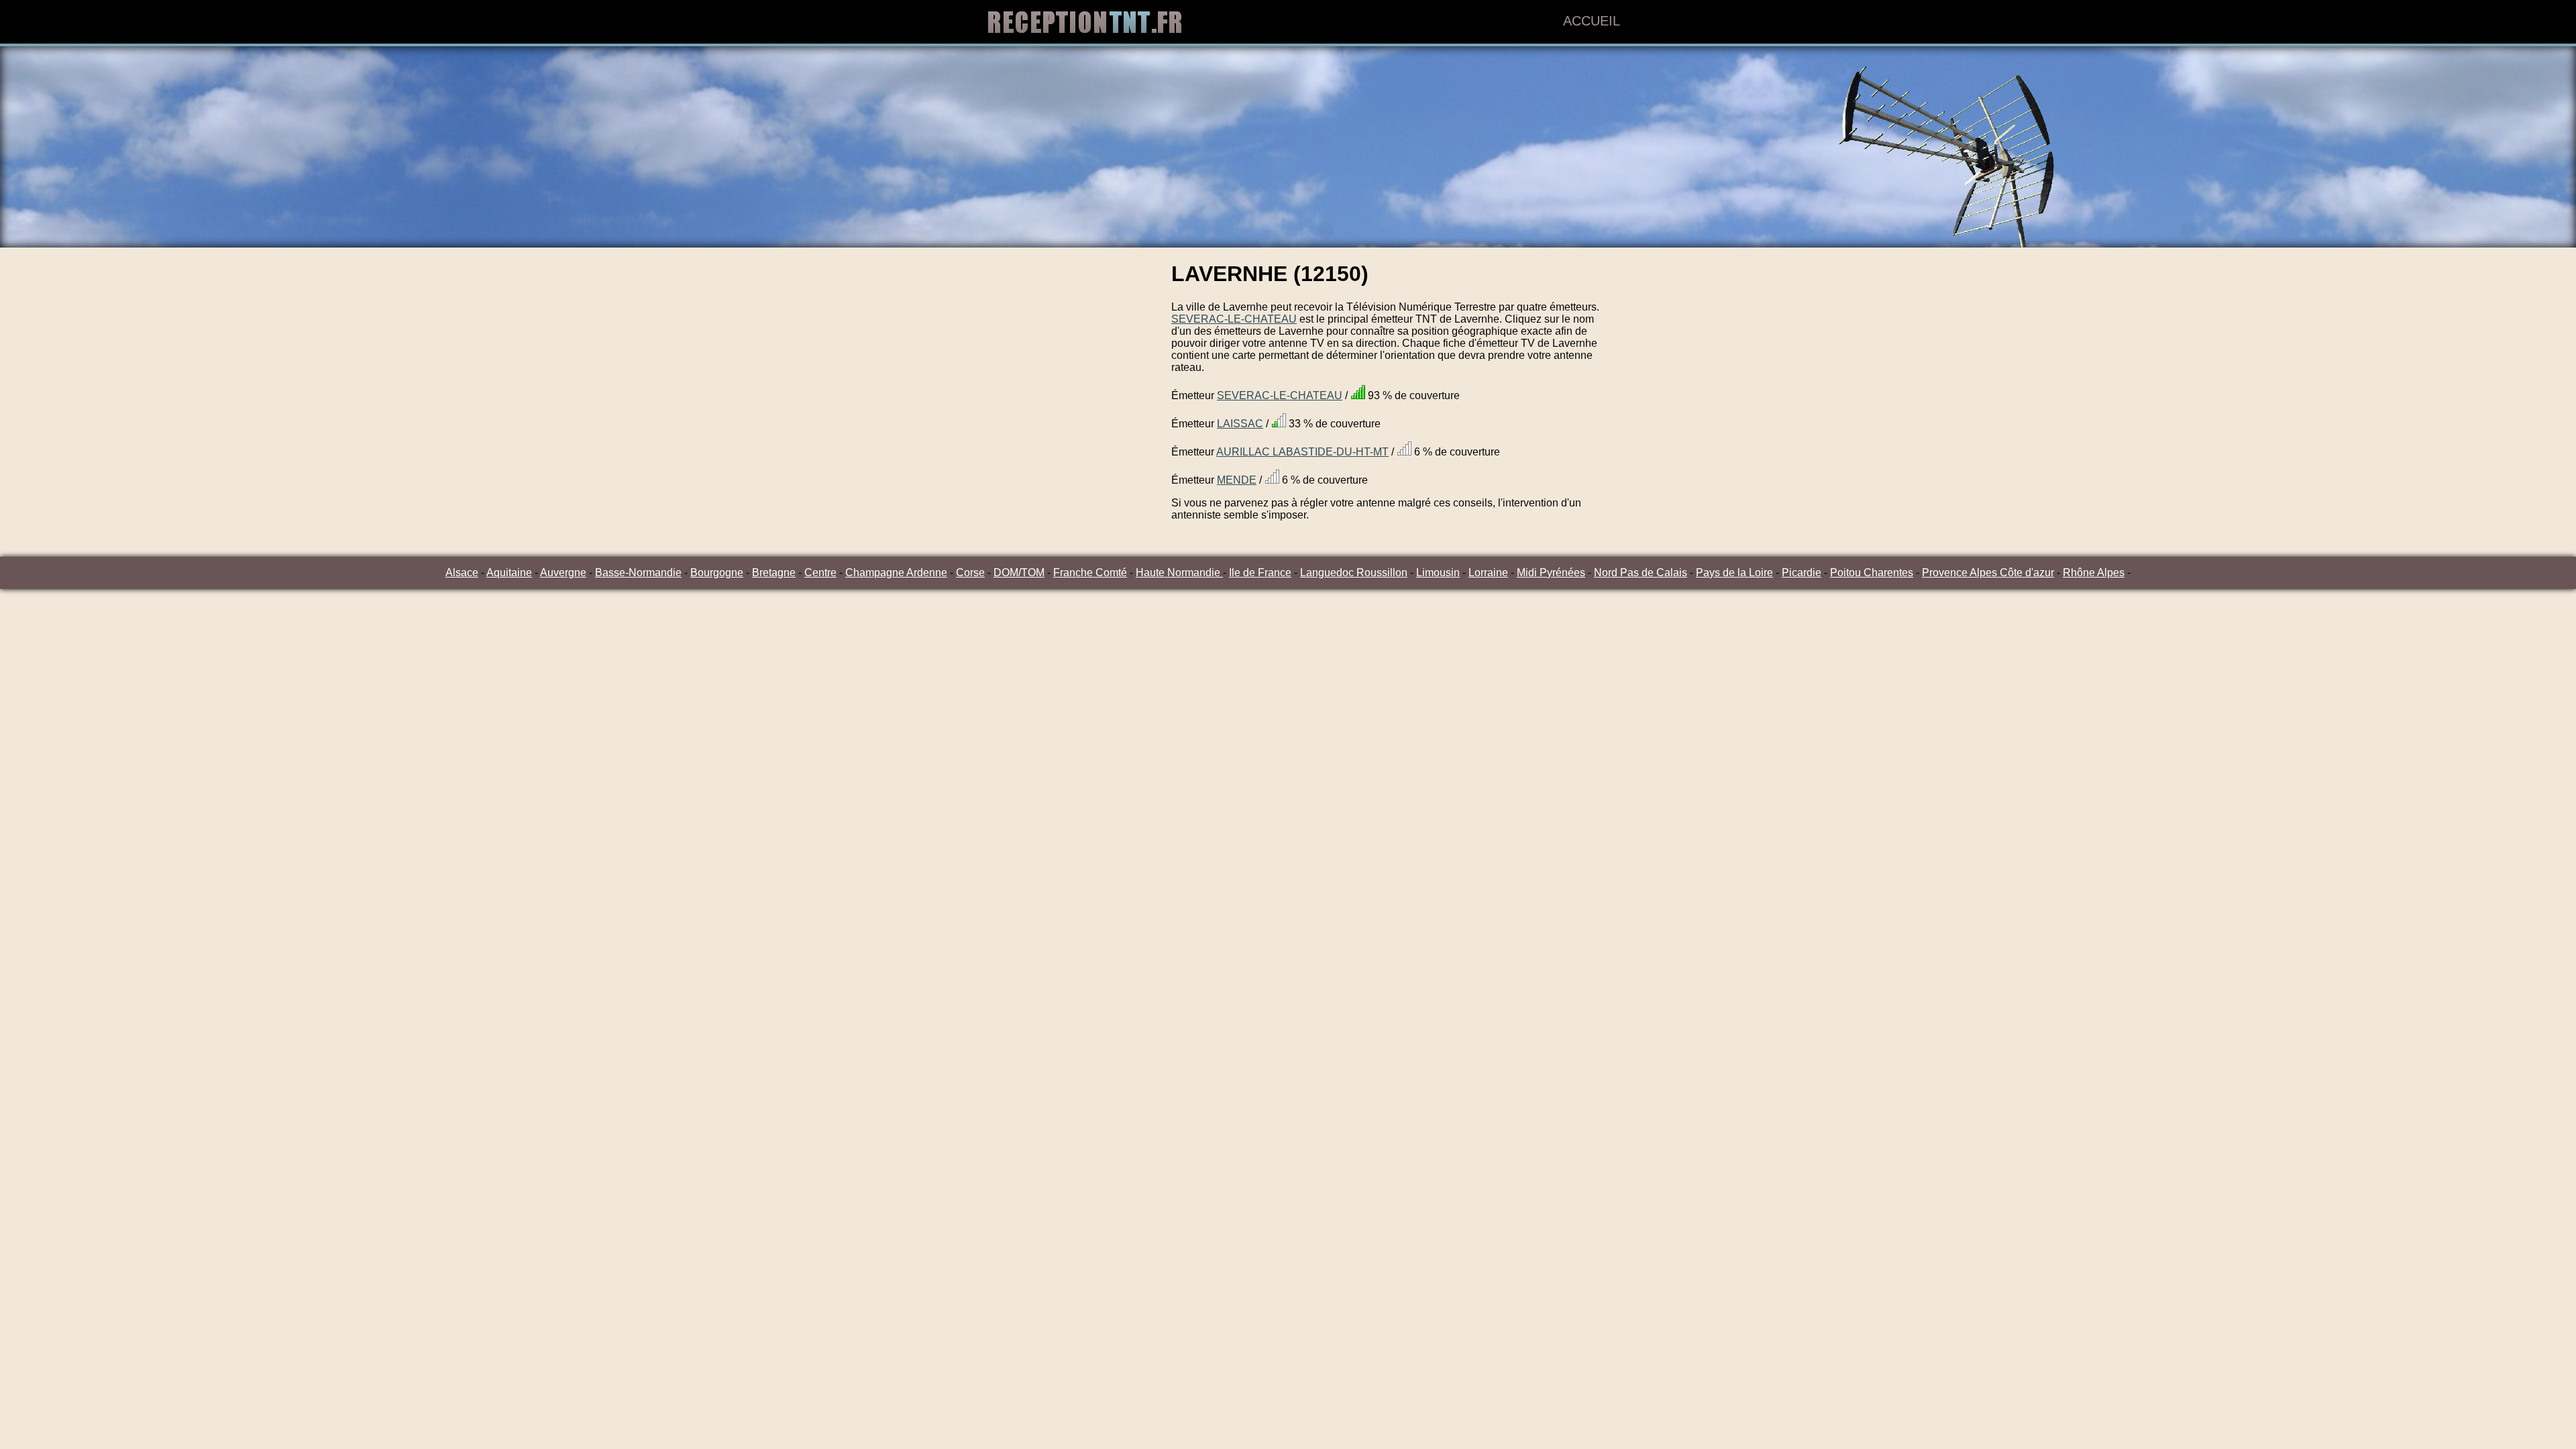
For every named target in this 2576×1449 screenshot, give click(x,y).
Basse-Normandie (638, 573)
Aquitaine (509, 573)
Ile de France (1260, 573)
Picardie (1802, 573)
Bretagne (774, 573)
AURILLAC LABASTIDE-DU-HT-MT (1302, 452)
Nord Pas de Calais (1641, 573)
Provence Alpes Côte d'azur (1988, 573)
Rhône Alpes (2094, 573)
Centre (820, 573)
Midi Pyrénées (1551, 573)
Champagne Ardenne (896, 573)
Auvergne (563, 573)
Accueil (1592, 21)
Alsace (462, 573)
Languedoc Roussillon (1354, 573)
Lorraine (1488, 573)
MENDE (1237, 480)
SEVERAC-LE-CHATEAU (1234, 319)
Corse (970, 573)
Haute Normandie (1179, 573)
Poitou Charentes (1872, 573)
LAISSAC (1240, 424)
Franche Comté (1090, 573)
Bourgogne (717, 573)
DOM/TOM (1019, 573)
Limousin (1438, 573)
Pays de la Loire (1734, 573)
